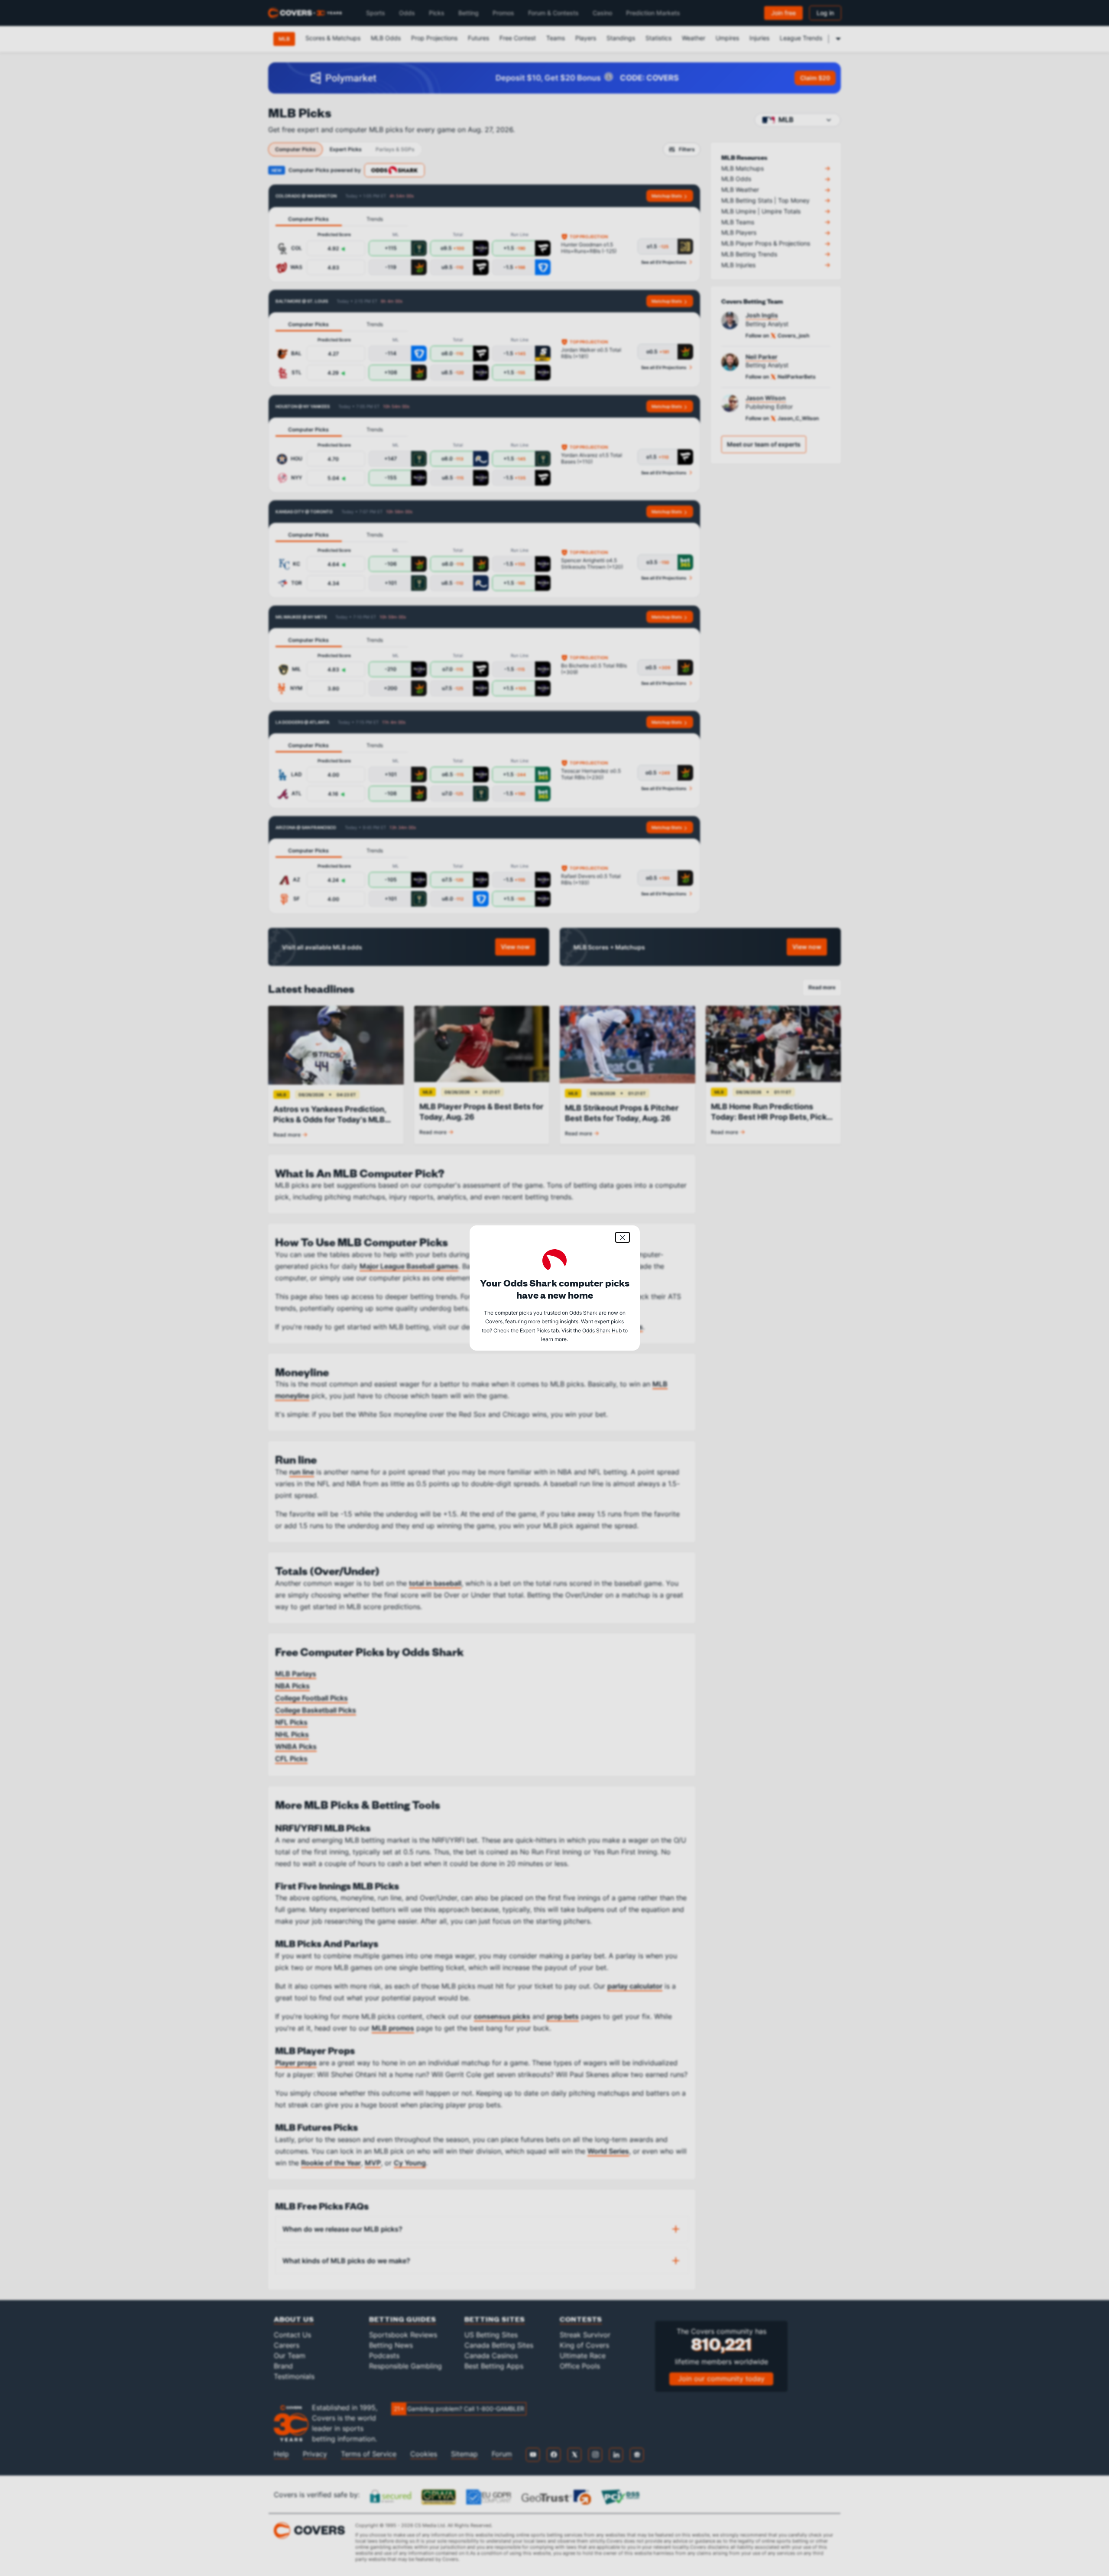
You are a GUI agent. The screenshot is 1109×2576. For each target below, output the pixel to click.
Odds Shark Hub (602, 1330)
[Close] (623, 1237)
